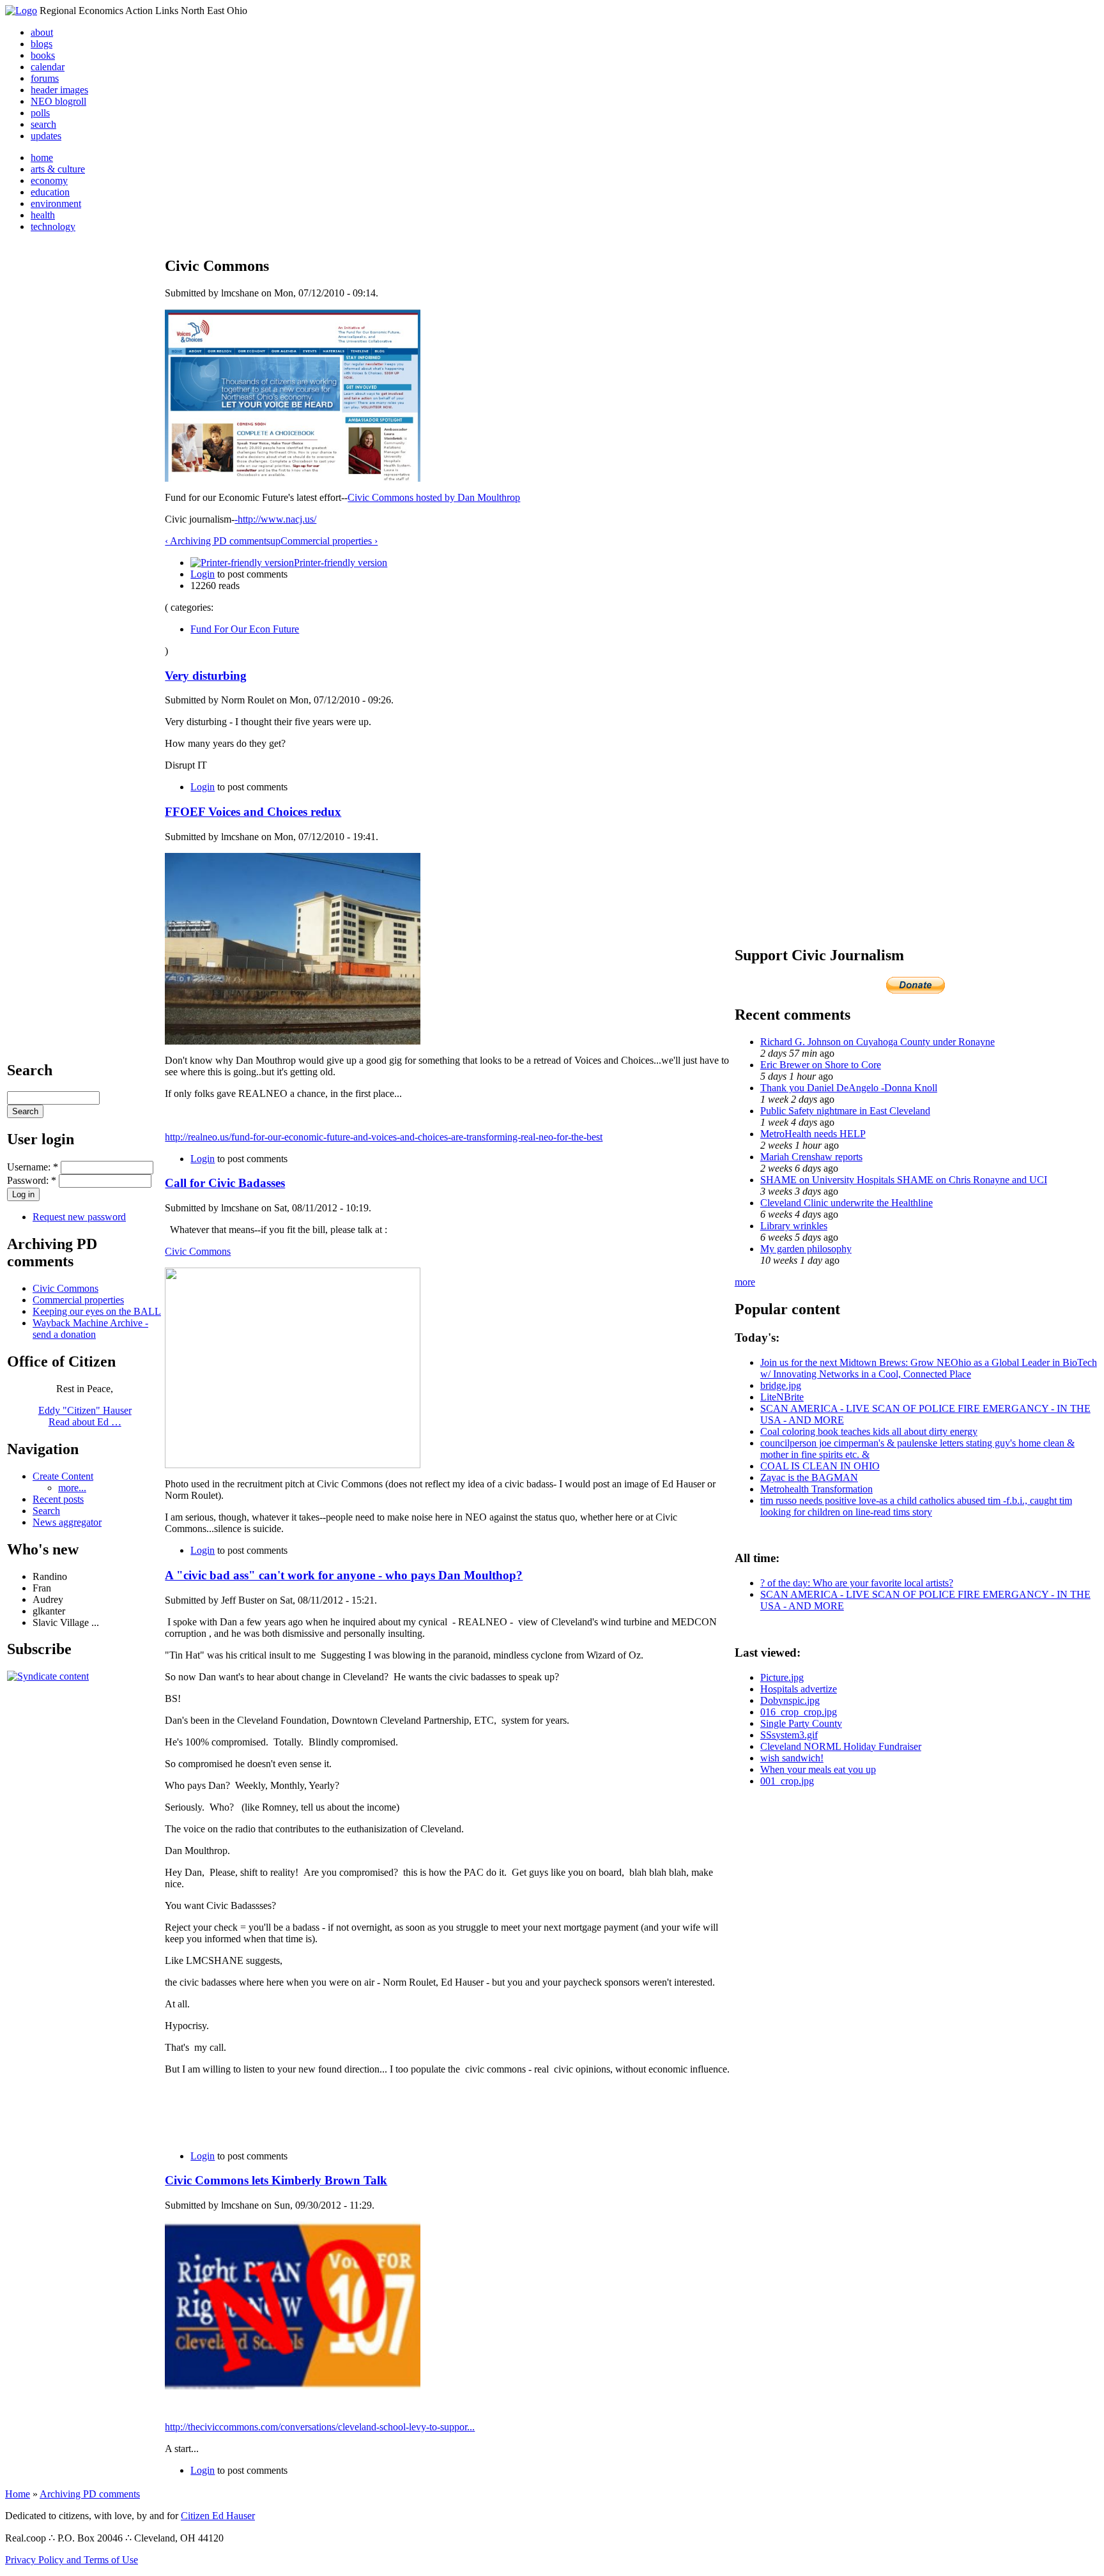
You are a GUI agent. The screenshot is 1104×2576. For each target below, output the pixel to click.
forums (45, 78)
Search (46, 1511)
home (42, 157)
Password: (32, 1180)
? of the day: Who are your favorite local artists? (857, 1583)
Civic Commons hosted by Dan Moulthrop (434, 497)
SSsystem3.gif (789, 1735)
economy (49, 180)
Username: (33, 1167)
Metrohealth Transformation (816, 1489)
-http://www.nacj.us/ (275, 519)
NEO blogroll (58, 101)
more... (72, 1488)
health (43, 215)
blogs (42, 44)
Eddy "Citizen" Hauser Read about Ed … (85, 1416)
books (43, 55)
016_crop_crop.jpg (799, 1712)
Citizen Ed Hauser (218, 2516)
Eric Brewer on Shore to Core (821, 1065)
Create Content (63, 1476)
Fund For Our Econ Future (245, 629)
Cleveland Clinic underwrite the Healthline (847, 1203)
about (42, 32)
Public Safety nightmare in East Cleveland (845, 1111)
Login (203, 574)
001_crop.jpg (787, 1781)
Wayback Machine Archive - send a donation (90, 1329)
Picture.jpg (782, 1677)
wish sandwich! (792, 1758)
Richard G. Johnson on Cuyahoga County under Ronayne (878, 1042)
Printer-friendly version (341, 563)
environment (56, 203)
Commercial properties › (329, 541)
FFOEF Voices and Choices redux (253, 812)
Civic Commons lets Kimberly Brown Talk (276, 2180)
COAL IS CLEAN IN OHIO (820, 1466)
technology (53, 226)
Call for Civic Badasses (225, 1183)
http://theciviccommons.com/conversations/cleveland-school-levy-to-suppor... (320, 2427)
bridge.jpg (781, 1385)
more (745, 1282)
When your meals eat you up (818, 1769)
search (43, 124)
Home (18, 2494)
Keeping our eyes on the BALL (97, 1311)
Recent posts (58, 1499)
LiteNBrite (782, 1397)
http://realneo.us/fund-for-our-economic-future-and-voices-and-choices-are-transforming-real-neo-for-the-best (384, 1137)
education (50, 192)
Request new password (79, 1217)
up (275, 541)
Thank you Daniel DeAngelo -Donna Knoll (849, 1088)
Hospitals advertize (799, 1689)
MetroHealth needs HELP (813, 1134)
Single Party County (801, 1723)
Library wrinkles (794, 1226)
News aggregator (67, 1522)
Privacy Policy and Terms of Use (72, 2560)
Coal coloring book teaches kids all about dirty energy (869, 1431)
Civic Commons (65, 1288)
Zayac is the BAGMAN (809, 1477)
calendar (48, 67)
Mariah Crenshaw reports (811, 1157)
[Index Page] (21, 11)
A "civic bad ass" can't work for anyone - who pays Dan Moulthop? (344, 1575)
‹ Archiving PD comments (218, 541)
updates (46, 136)
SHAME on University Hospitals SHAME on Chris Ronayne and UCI (904, 1180)
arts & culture (58, 169)
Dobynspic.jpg (790, 1700)
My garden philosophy (806, 1249)
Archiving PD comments (90, 2494)
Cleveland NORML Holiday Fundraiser (841, 1746)
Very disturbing (206, 676)
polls (40, 113)
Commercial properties (78, 1300)
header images (59, 90)
